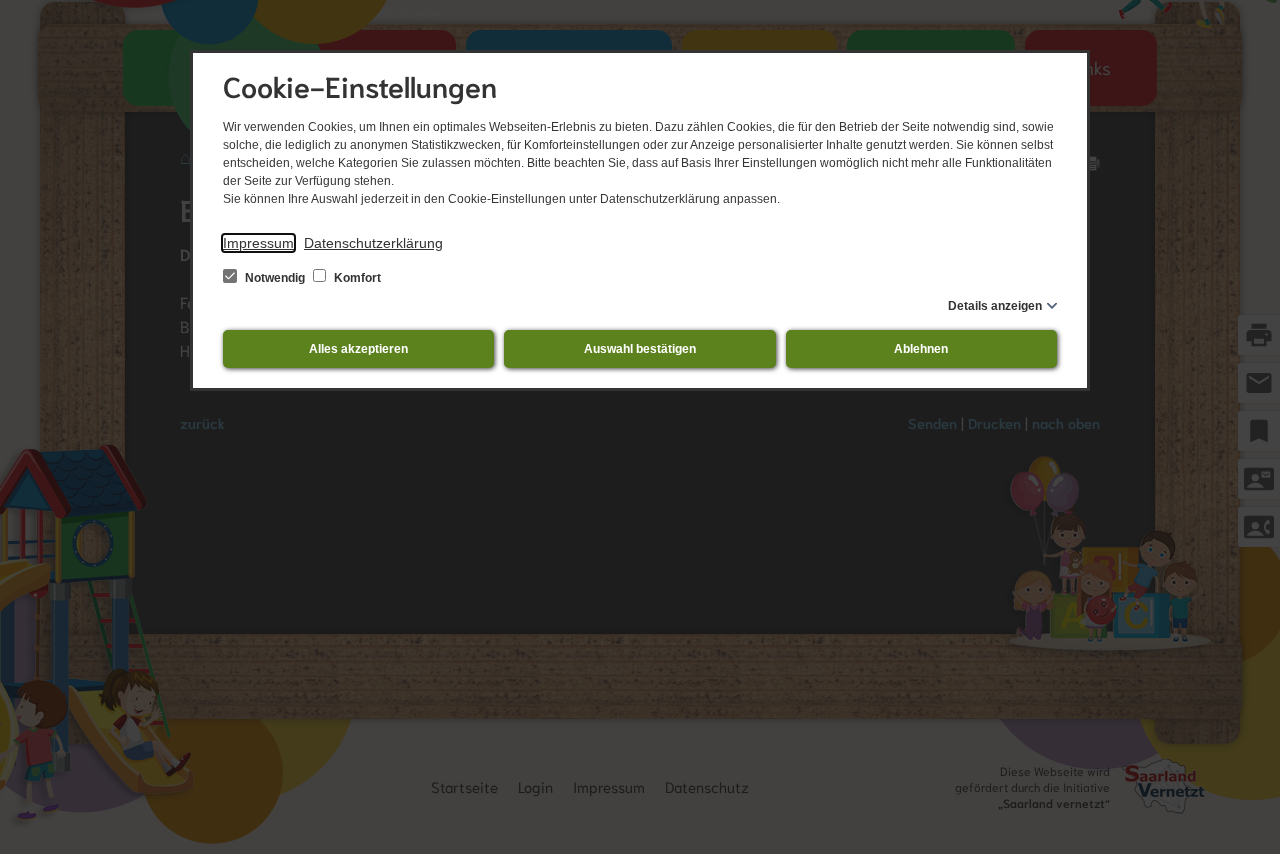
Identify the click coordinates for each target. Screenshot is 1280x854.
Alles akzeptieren (358, 349)
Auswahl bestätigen (640, 349)
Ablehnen (921, 349)
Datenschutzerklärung (373, 243)
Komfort (356, 278)
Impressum (258, 243)
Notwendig (275, 278)
